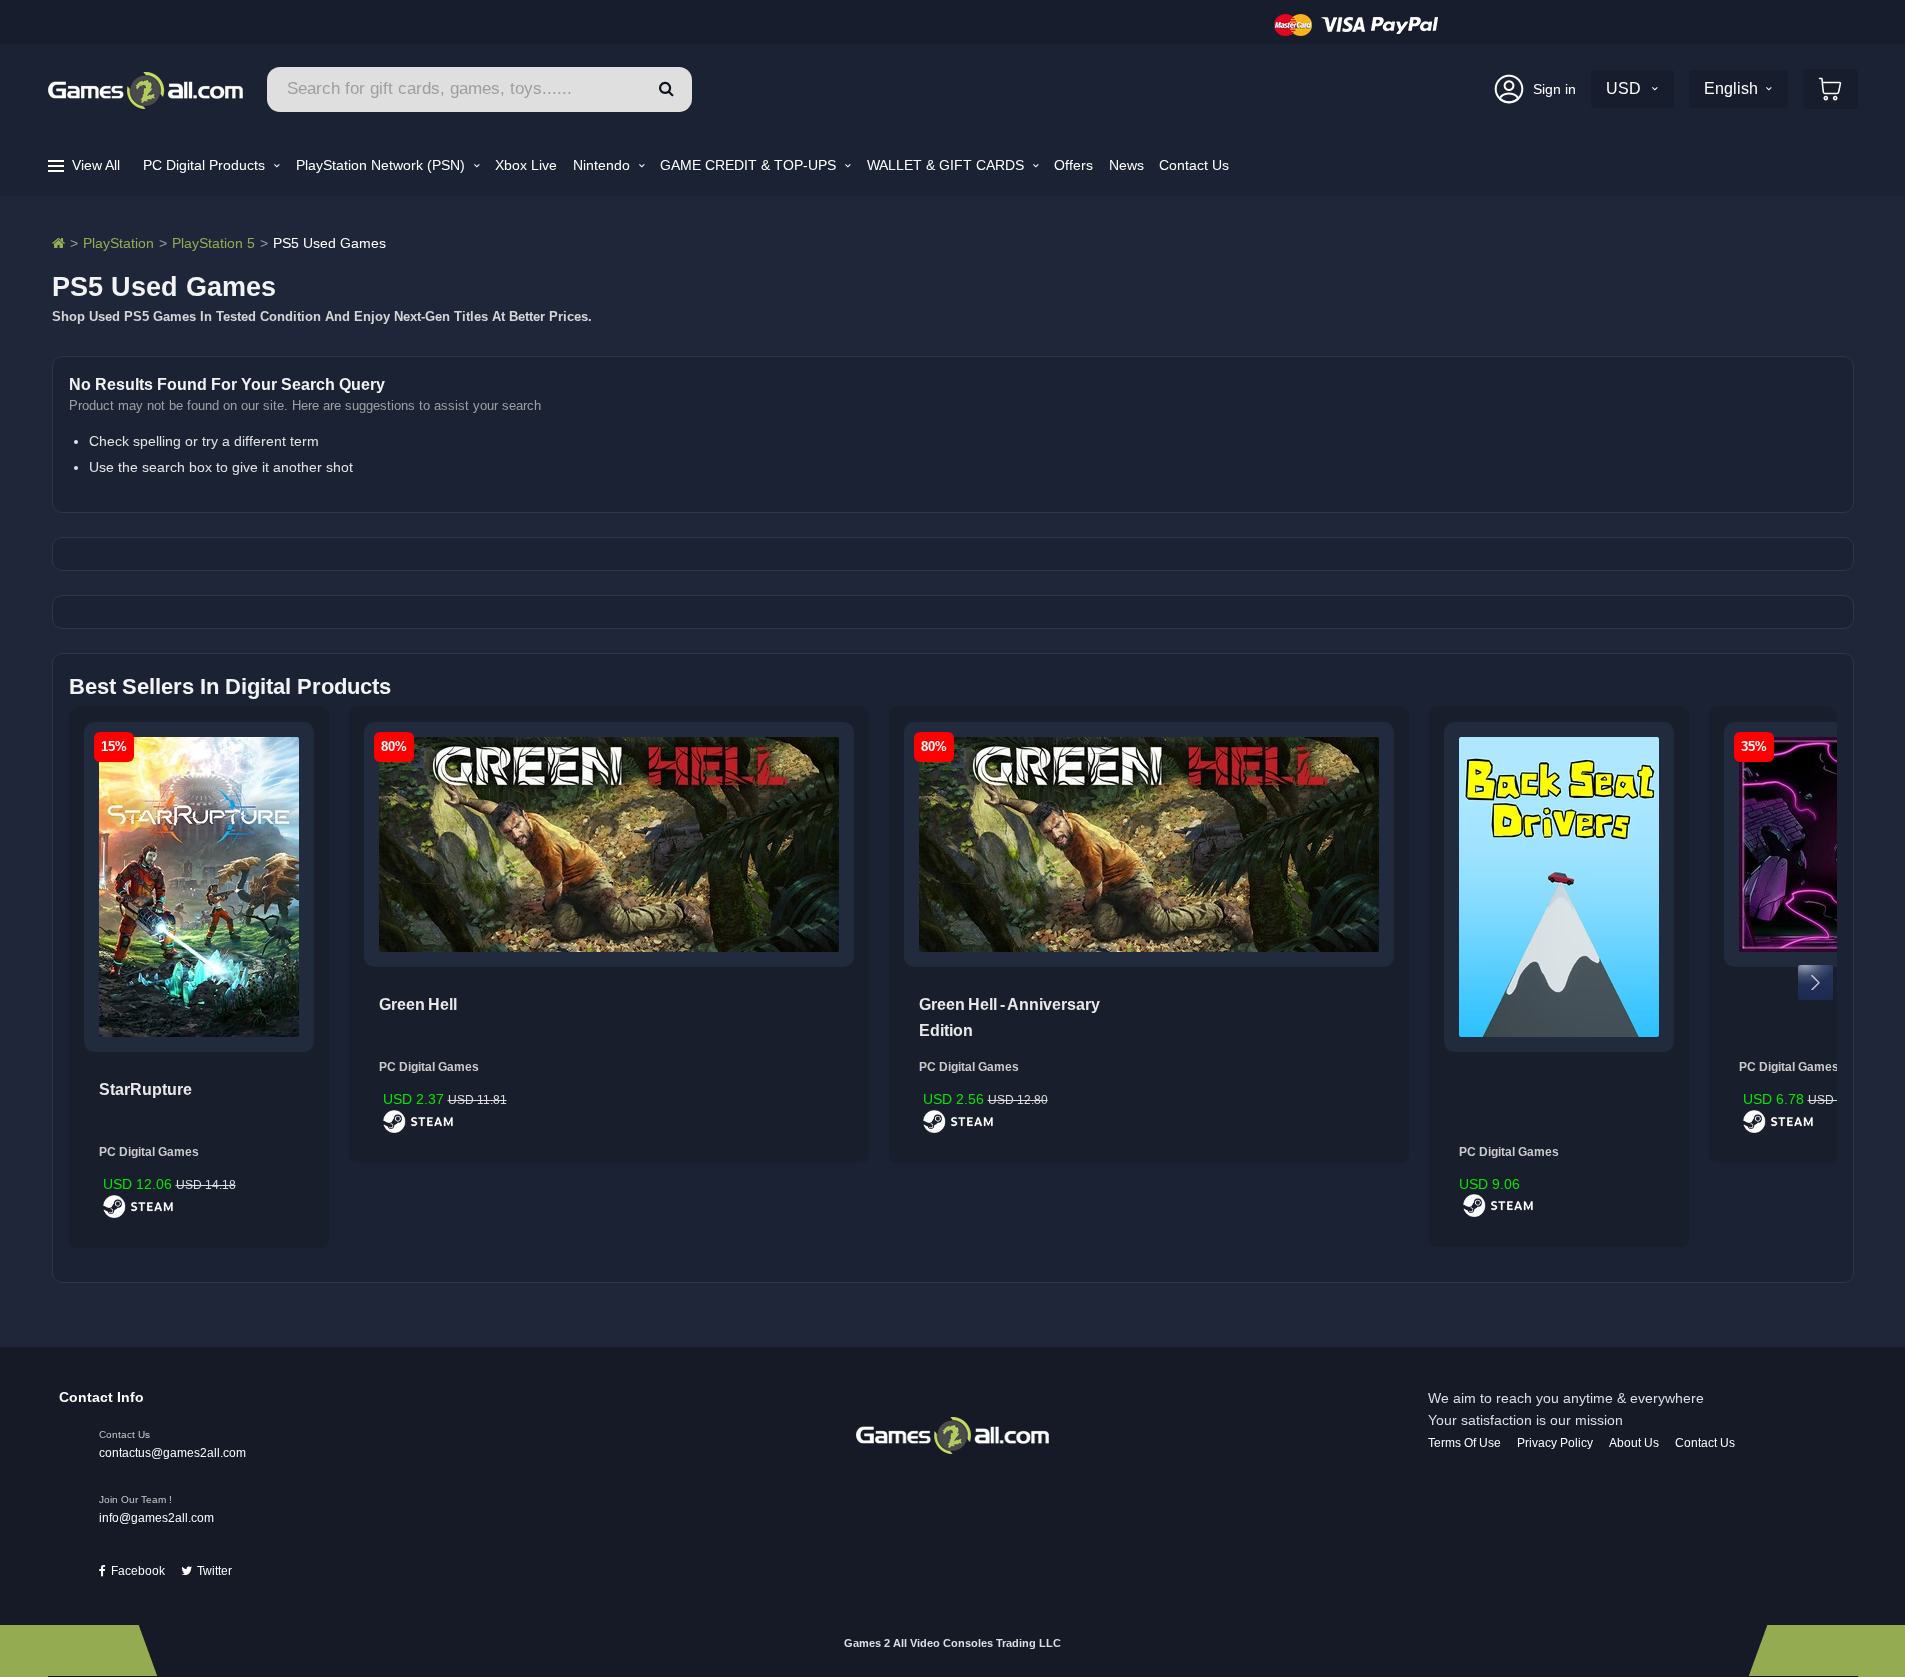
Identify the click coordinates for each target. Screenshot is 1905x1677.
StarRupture (145, 1089)
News (1126, 165)
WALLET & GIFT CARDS (947, 165)
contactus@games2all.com (172, 1453)
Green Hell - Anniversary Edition (1010, 1017)
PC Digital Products (206, 165)
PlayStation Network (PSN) (382, 165)
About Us (1634, 1443)
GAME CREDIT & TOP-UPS (750, 165)
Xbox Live (526, 165)
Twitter (214, 1571)
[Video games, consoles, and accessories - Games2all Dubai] (58, 243)
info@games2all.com (156, 1518)
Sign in (1554, 89)
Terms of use (1464, 1443)
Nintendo (603, 165)
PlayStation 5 (213, 243)
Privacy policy (1555, 1443)
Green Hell (418, 1004)
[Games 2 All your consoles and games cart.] (1830, 89)
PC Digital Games (149, 1152)
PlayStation (118, 243)
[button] (666, 89)
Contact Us (1194, 165)
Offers (1073, 165)
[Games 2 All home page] (952, 1434)
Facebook (138, 1571)
